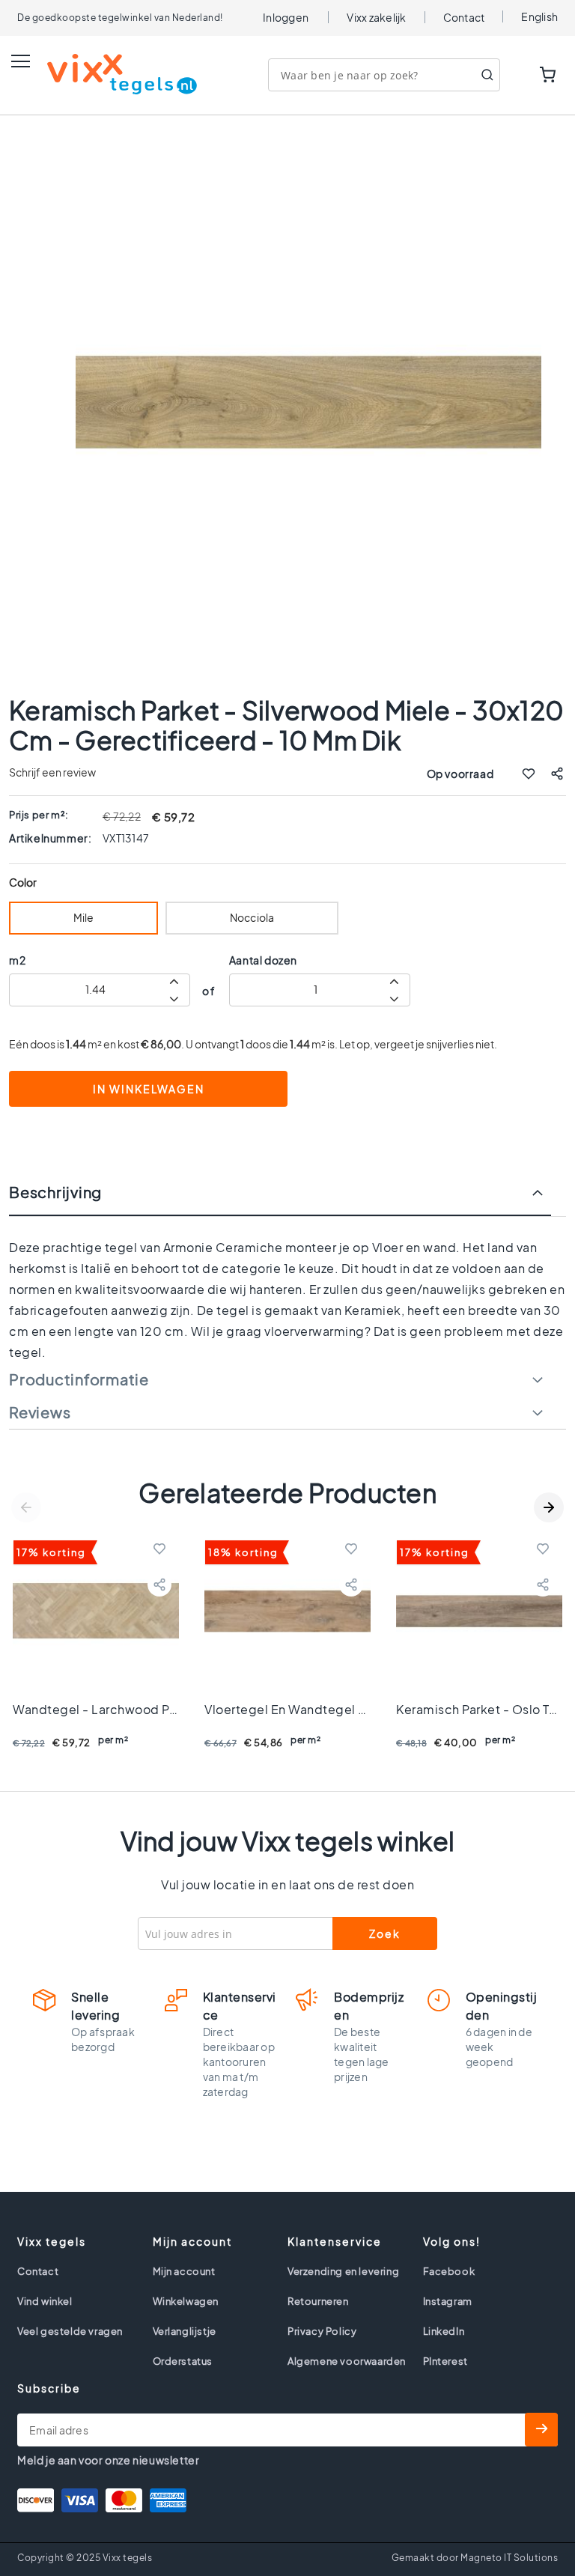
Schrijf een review (52, 772)
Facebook (449, 2271)
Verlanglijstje (185, 2331)
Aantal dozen (263, 960)
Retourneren (318, 2301)
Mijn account (184, 2271)
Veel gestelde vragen (70, 2331)
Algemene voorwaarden (347, 2361)
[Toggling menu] (21, 61)
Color (23, 883)
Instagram (448, 2301)
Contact (464, 17)
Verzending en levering (343, 2271)
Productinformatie (79, 1379)
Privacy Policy (322, 2331)
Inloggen (286, 17)
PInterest (445, 2361)
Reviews (40, 1412)
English (539, 16)
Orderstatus (183, 2361)
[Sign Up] (541, 2430)
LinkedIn (444, 2331)
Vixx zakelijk (376, 17)
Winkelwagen (186, 2301)
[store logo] (107, 74)
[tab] (287, 1200)
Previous (26, 1507)
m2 (17, 960)
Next (549, 1507)
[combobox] (384, 75)
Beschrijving (55, 1192)
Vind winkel (45, 2301)
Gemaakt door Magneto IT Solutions (475, 2558)
